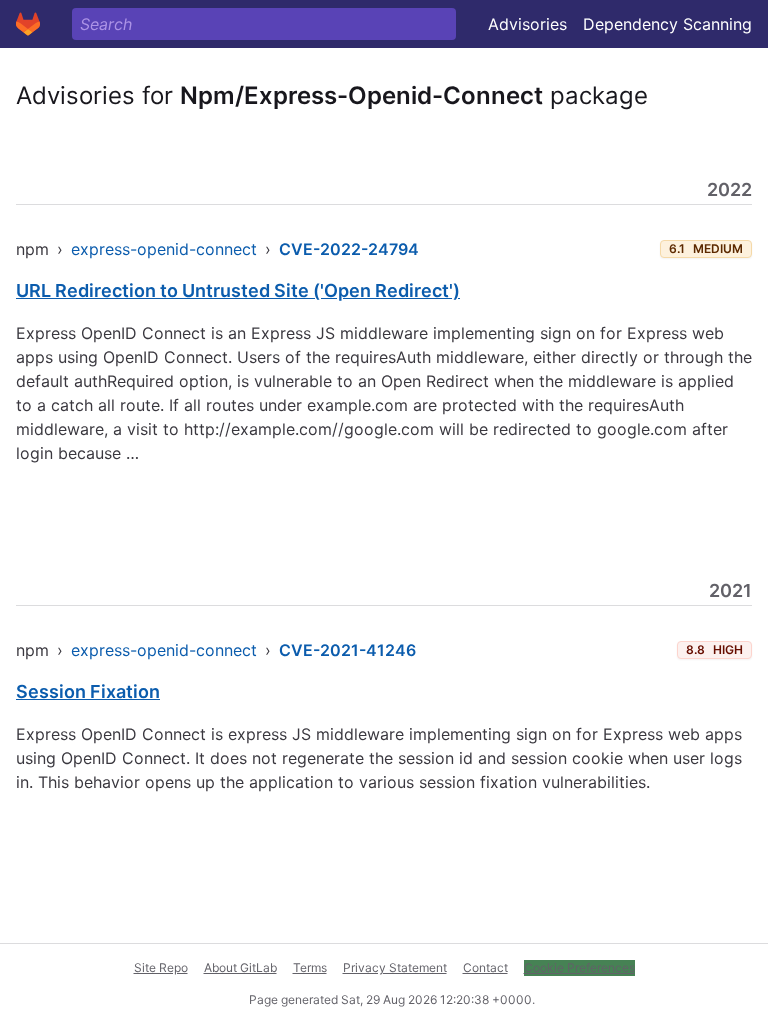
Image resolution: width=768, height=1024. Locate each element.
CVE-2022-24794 (349, 249)
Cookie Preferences (579, 967)
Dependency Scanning (667, 24)
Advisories (527, 24)
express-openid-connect (164, 249)
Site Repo (161, 967)
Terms (310, 967)
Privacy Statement (395, 967)
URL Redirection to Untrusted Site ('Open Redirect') (238, 290)
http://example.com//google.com (309, 429)
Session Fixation (88, 691)
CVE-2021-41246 (347, 650)
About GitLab (240, 967)
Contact (485, 967)
